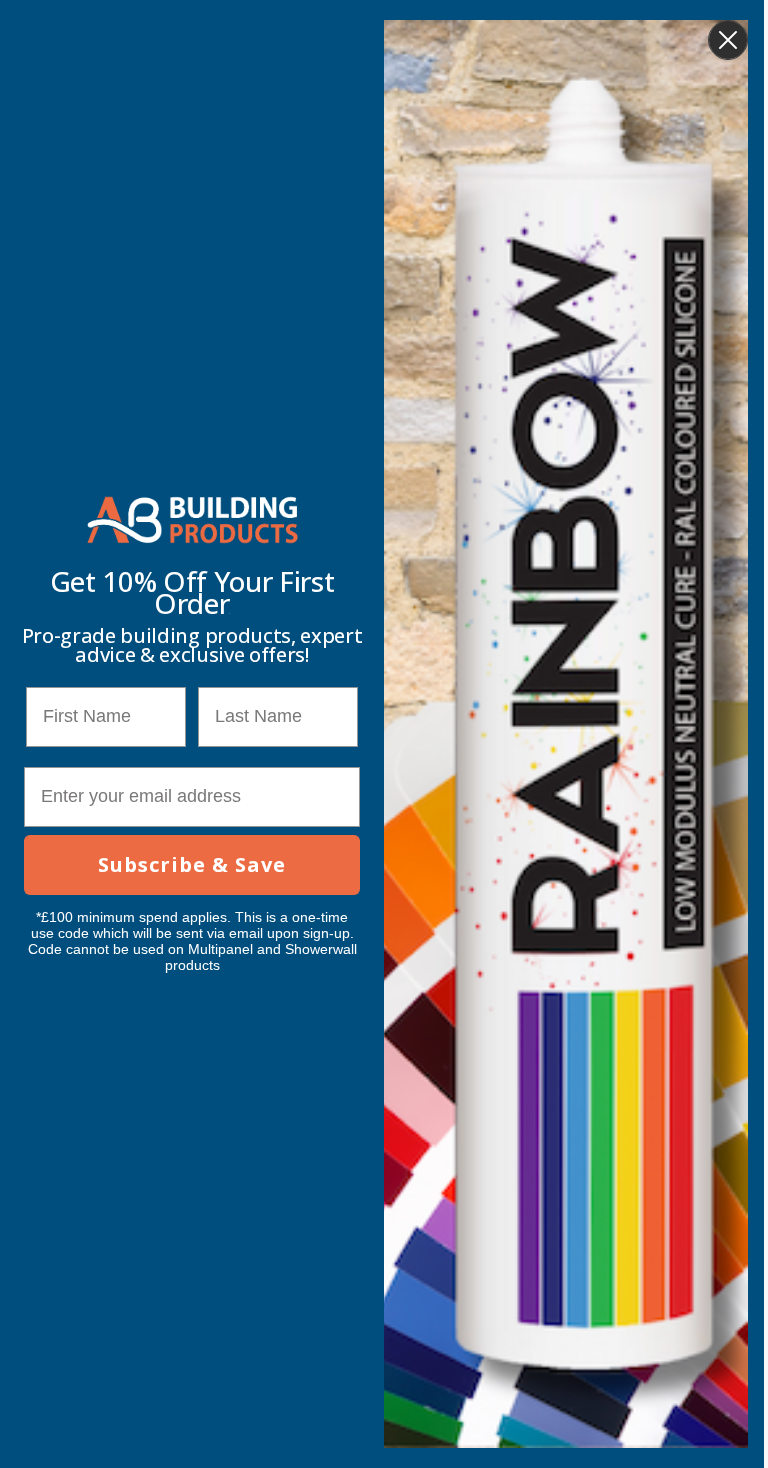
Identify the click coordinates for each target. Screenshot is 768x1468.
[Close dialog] (728, 40)
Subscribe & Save (192, 864)
